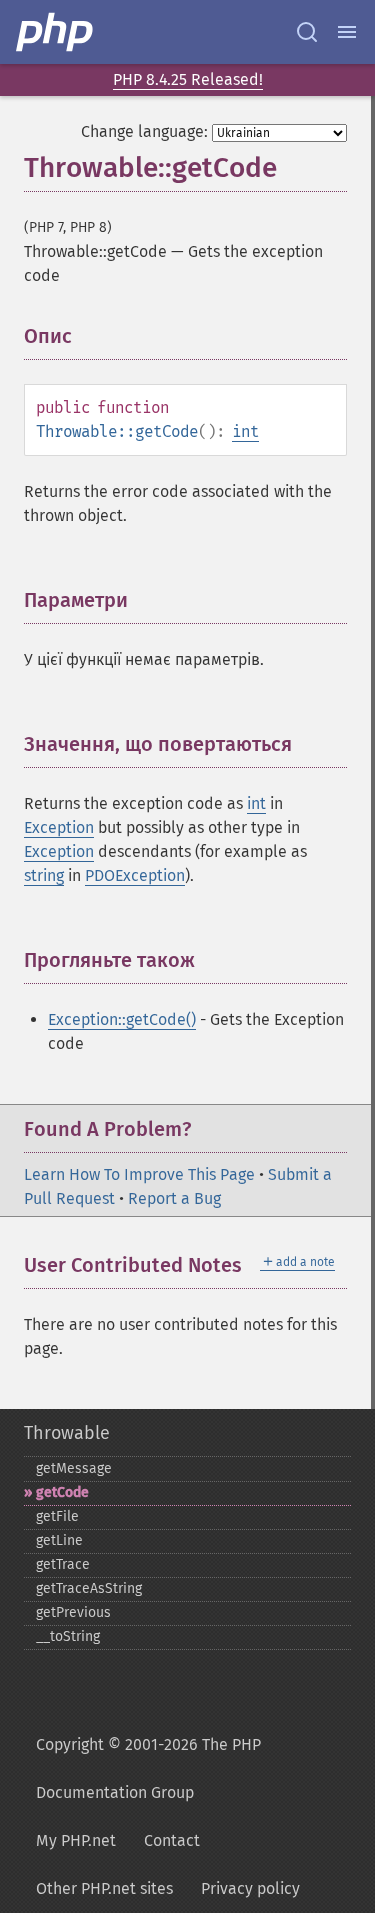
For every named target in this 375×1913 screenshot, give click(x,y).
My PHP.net (76, 1840)
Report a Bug (174, 1198)
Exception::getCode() (122, 1019)
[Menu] (347, 32)
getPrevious (73, 1612)
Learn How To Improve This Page (139, 1174)
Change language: (144, 131)
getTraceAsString (89, 1588)
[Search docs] (307, 32)
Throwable (67, 1433)
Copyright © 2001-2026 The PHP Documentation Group (148, 1768)
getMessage (74, 1468)
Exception (59, 827)
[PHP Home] (56, 32)
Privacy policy (250, 1888)
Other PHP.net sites (104, 1888)
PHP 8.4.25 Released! (188, 79)
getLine (59, 1540)
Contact (172, 1840)
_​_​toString (68, 1636)
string (44, 875)
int (245, 431)
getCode (62, 1492)
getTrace (63, 1564)
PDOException (135, 875)
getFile (57, 1516)
